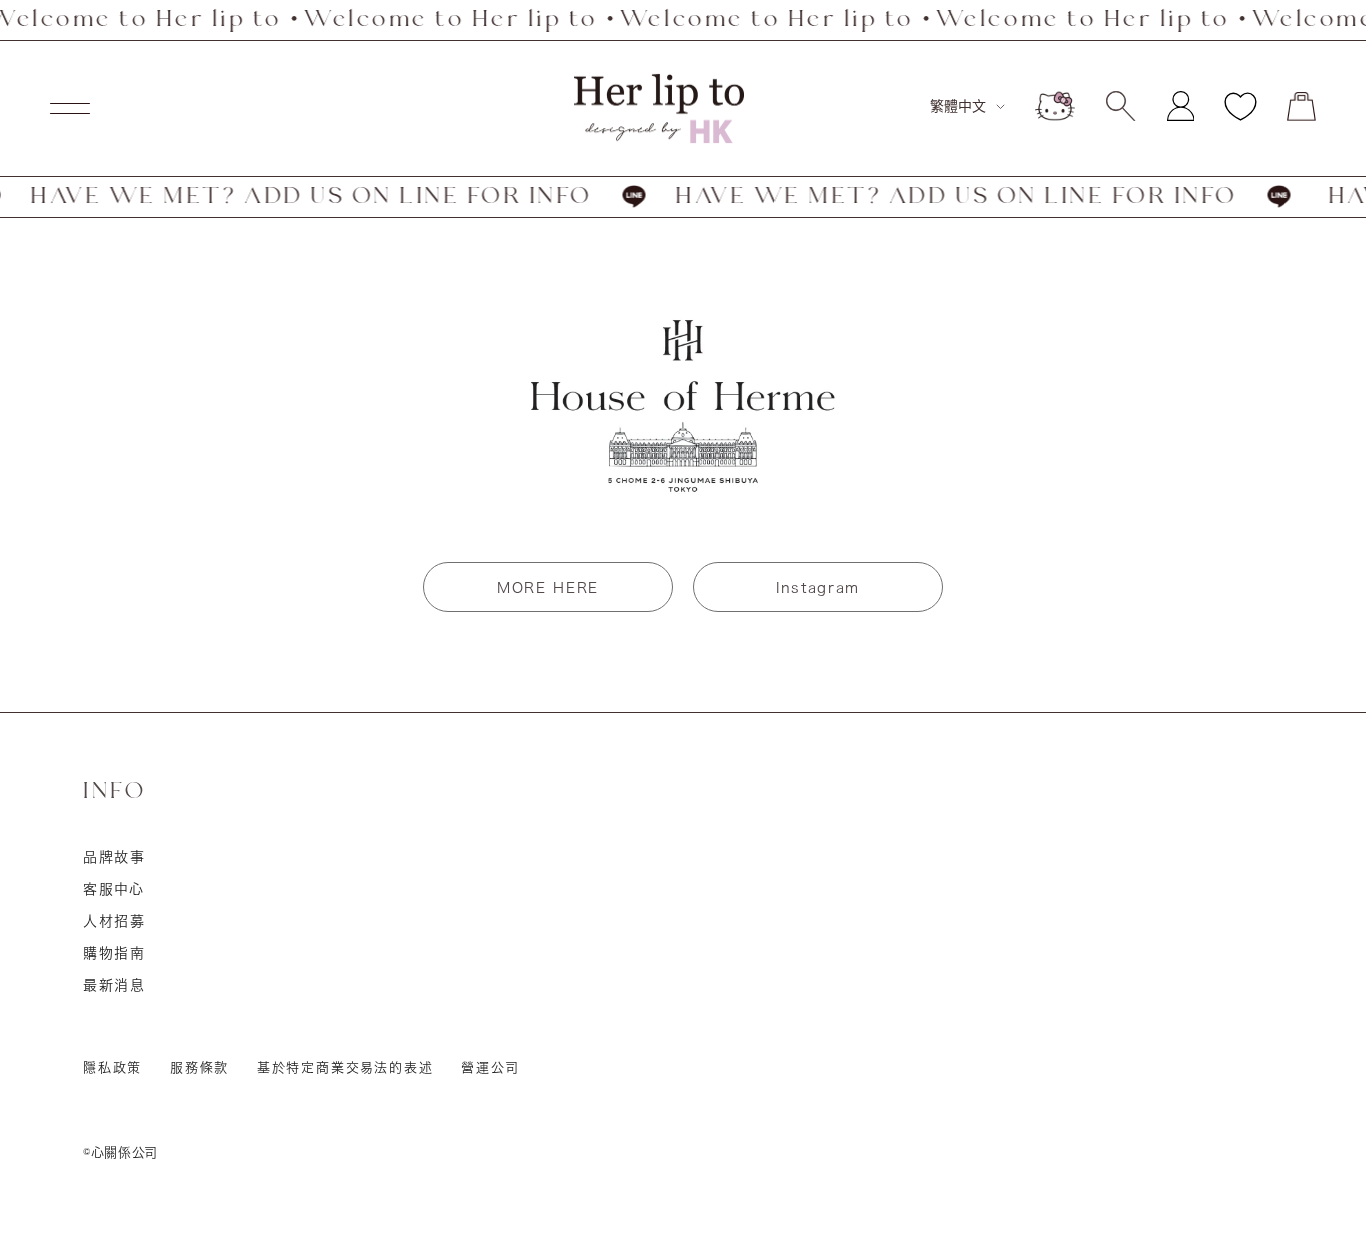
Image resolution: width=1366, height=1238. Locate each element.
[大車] (1301, 106)
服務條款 (199, 1067)
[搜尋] (1120, 106)
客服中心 (114, 889)
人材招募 (114, 921)
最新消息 (114, 985)
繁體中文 (958, 106)
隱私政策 (112, 1067)
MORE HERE (548, 588)
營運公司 (490, 1067)
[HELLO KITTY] (1055, 106)
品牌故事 (114, 857)
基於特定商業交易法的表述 (345, 1067)
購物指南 (114, 953)
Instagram (818, 588)
